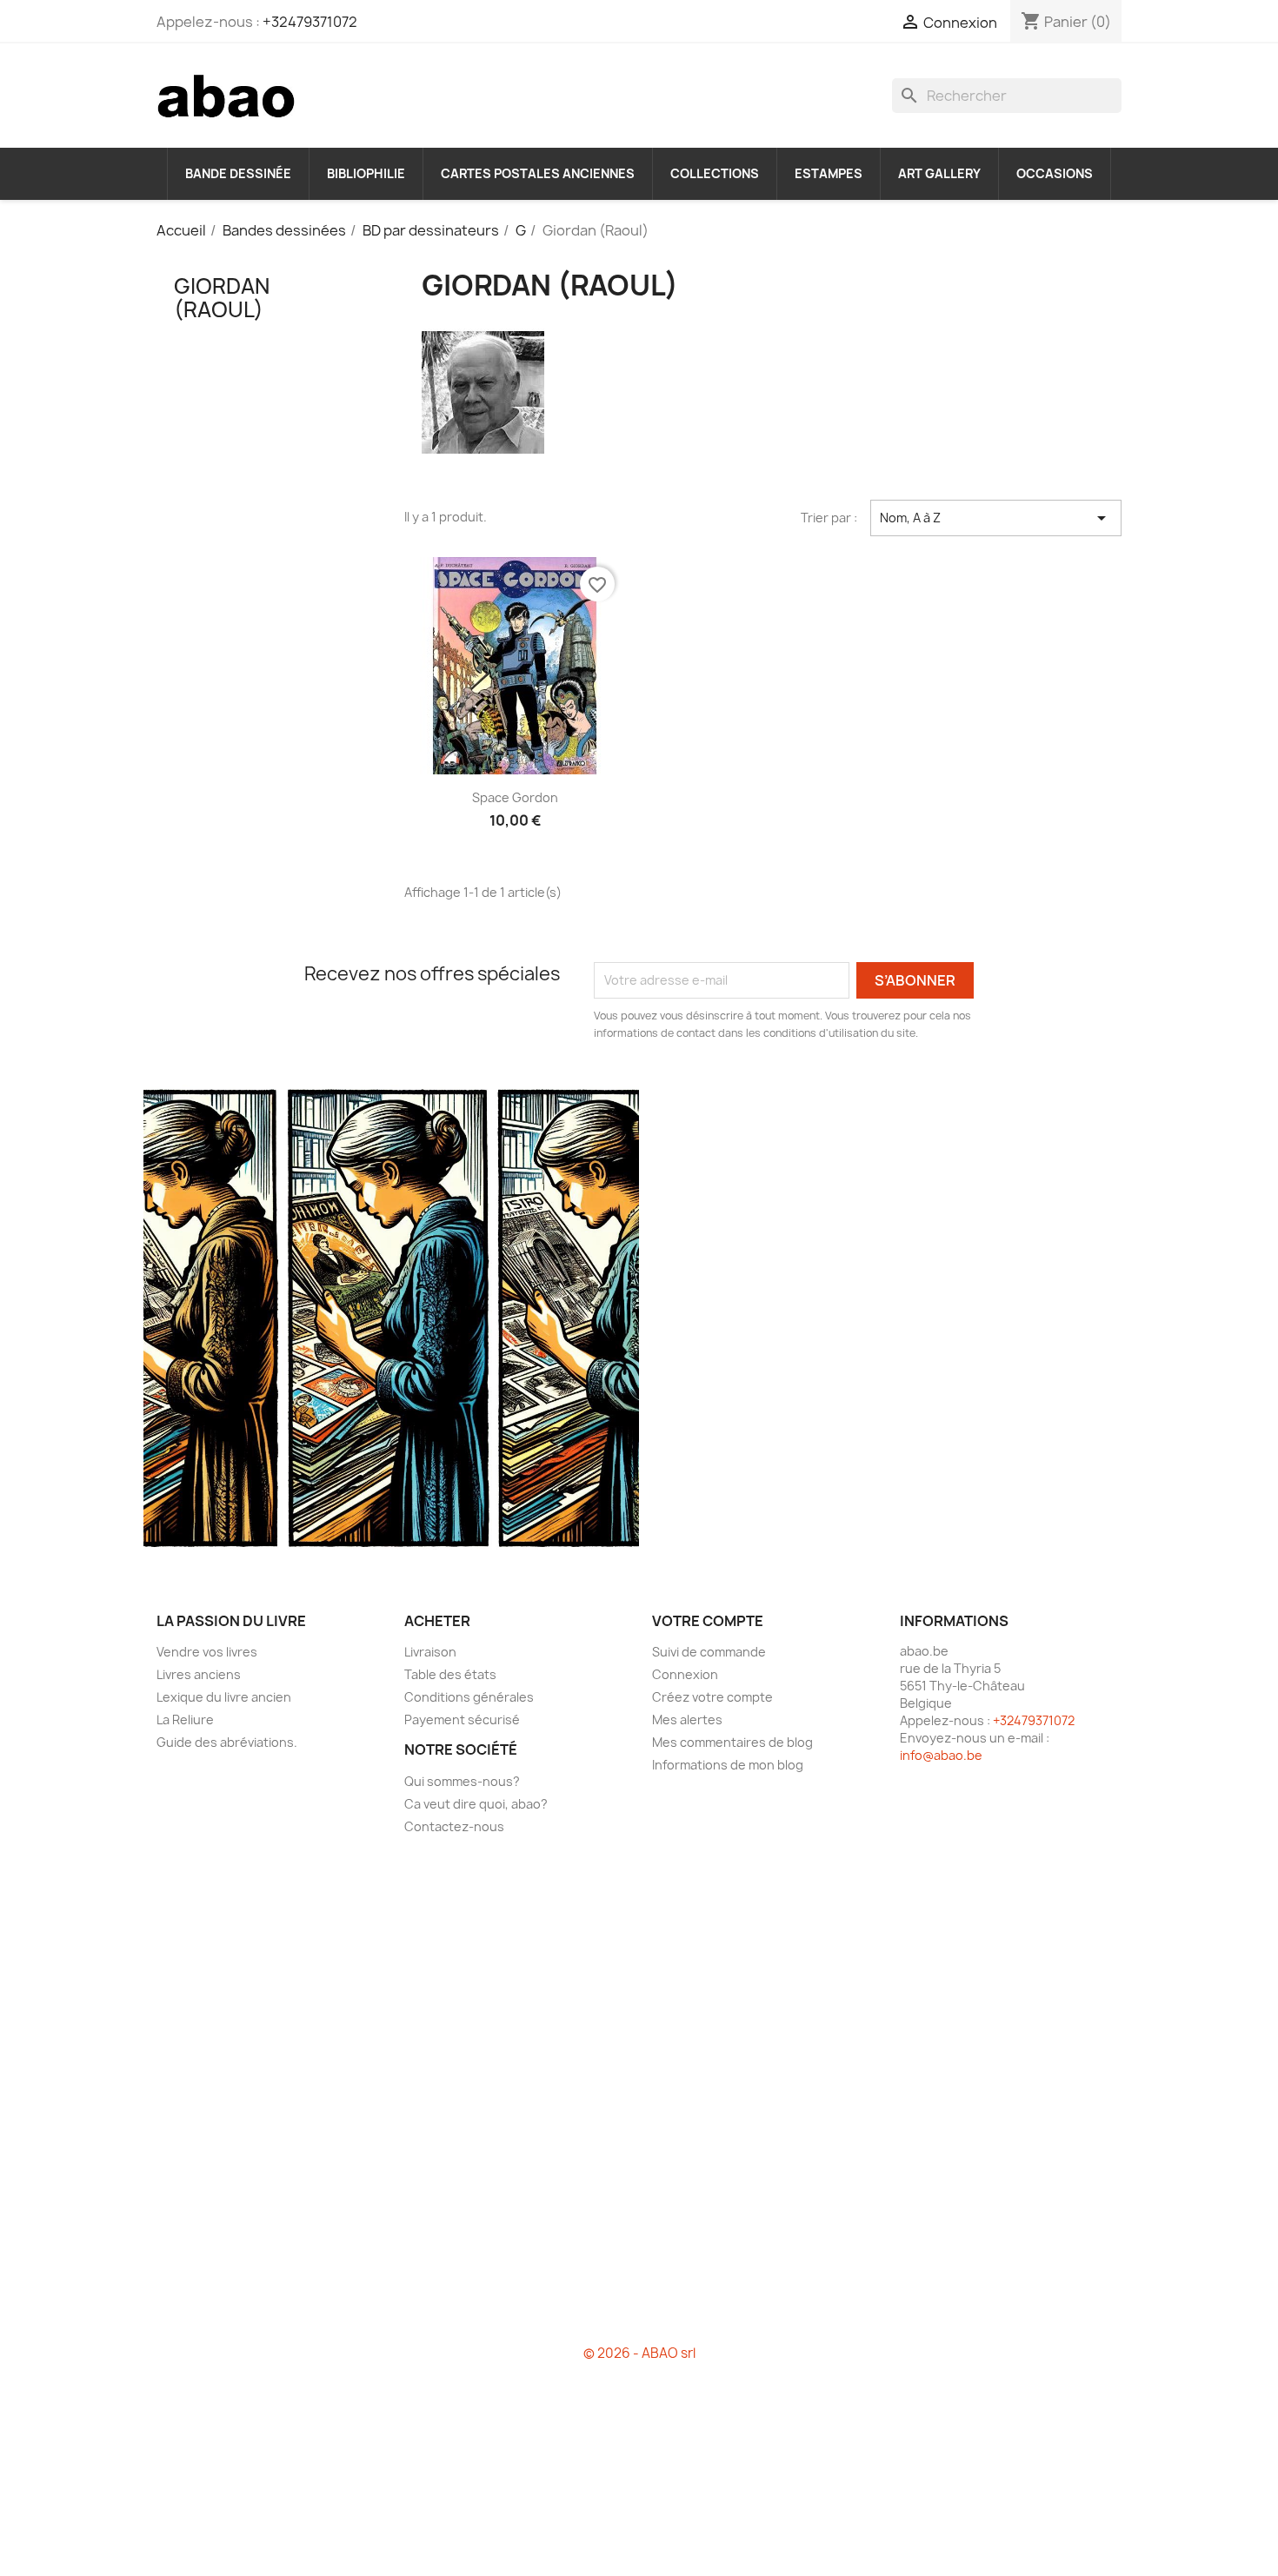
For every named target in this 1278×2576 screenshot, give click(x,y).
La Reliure (185, 1720)
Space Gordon (515, 797)
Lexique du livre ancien (224, 1697)
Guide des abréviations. (227, 1742)
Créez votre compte (712, 1697)
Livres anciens (199, 1674)
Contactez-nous (454, 1826)
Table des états (450, 1674)
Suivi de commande (709, 1652)
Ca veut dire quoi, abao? (476, 1804)
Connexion (685, 1674)
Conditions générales (469, 1697)
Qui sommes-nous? (462, 1781)
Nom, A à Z (996, 518)
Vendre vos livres (207, 1652)
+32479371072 (310, 22)
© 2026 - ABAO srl (639, 2353)
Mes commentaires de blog (732, 1742)
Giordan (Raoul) (222, 297)
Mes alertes (687, 1720)
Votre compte (708, 1621)
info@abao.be (941, 1755)
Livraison (430, 1652)
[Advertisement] (267, 639)
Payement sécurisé (462, 1720)
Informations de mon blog (728, 1765)
